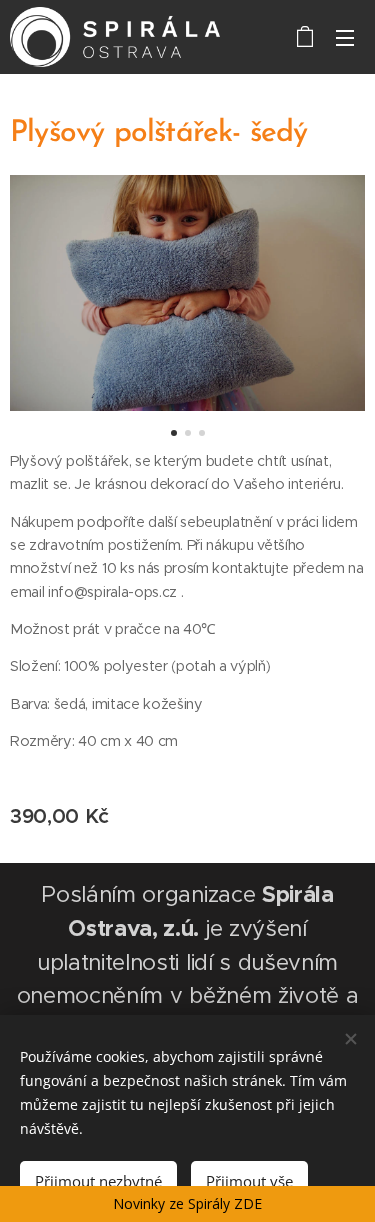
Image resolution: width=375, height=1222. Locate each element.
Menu (345, 37)
